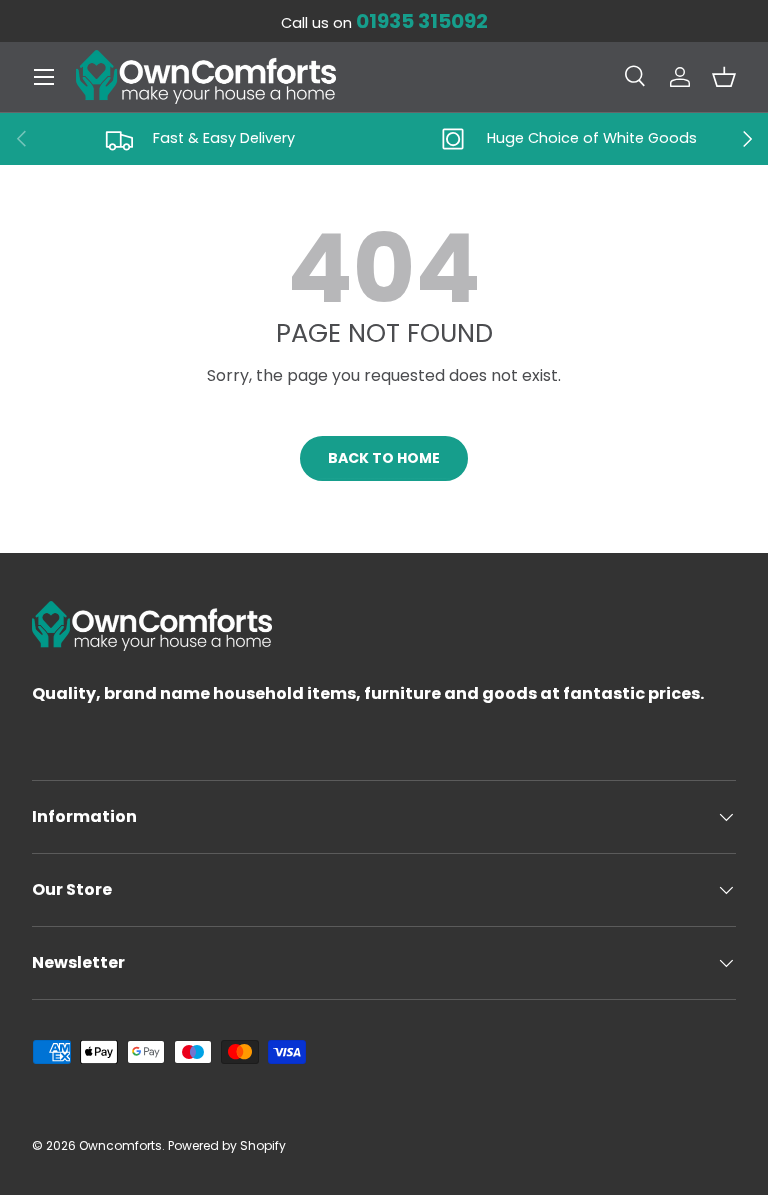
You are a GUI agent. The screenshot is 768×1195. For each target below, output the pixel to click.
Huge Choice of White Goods (592, 138)
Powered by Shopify (227, 1145)
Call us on (384, 23)
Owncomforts (120, 1145)
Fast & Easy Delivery (224, 138)
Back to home (384, 458)
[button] (724, 77)
